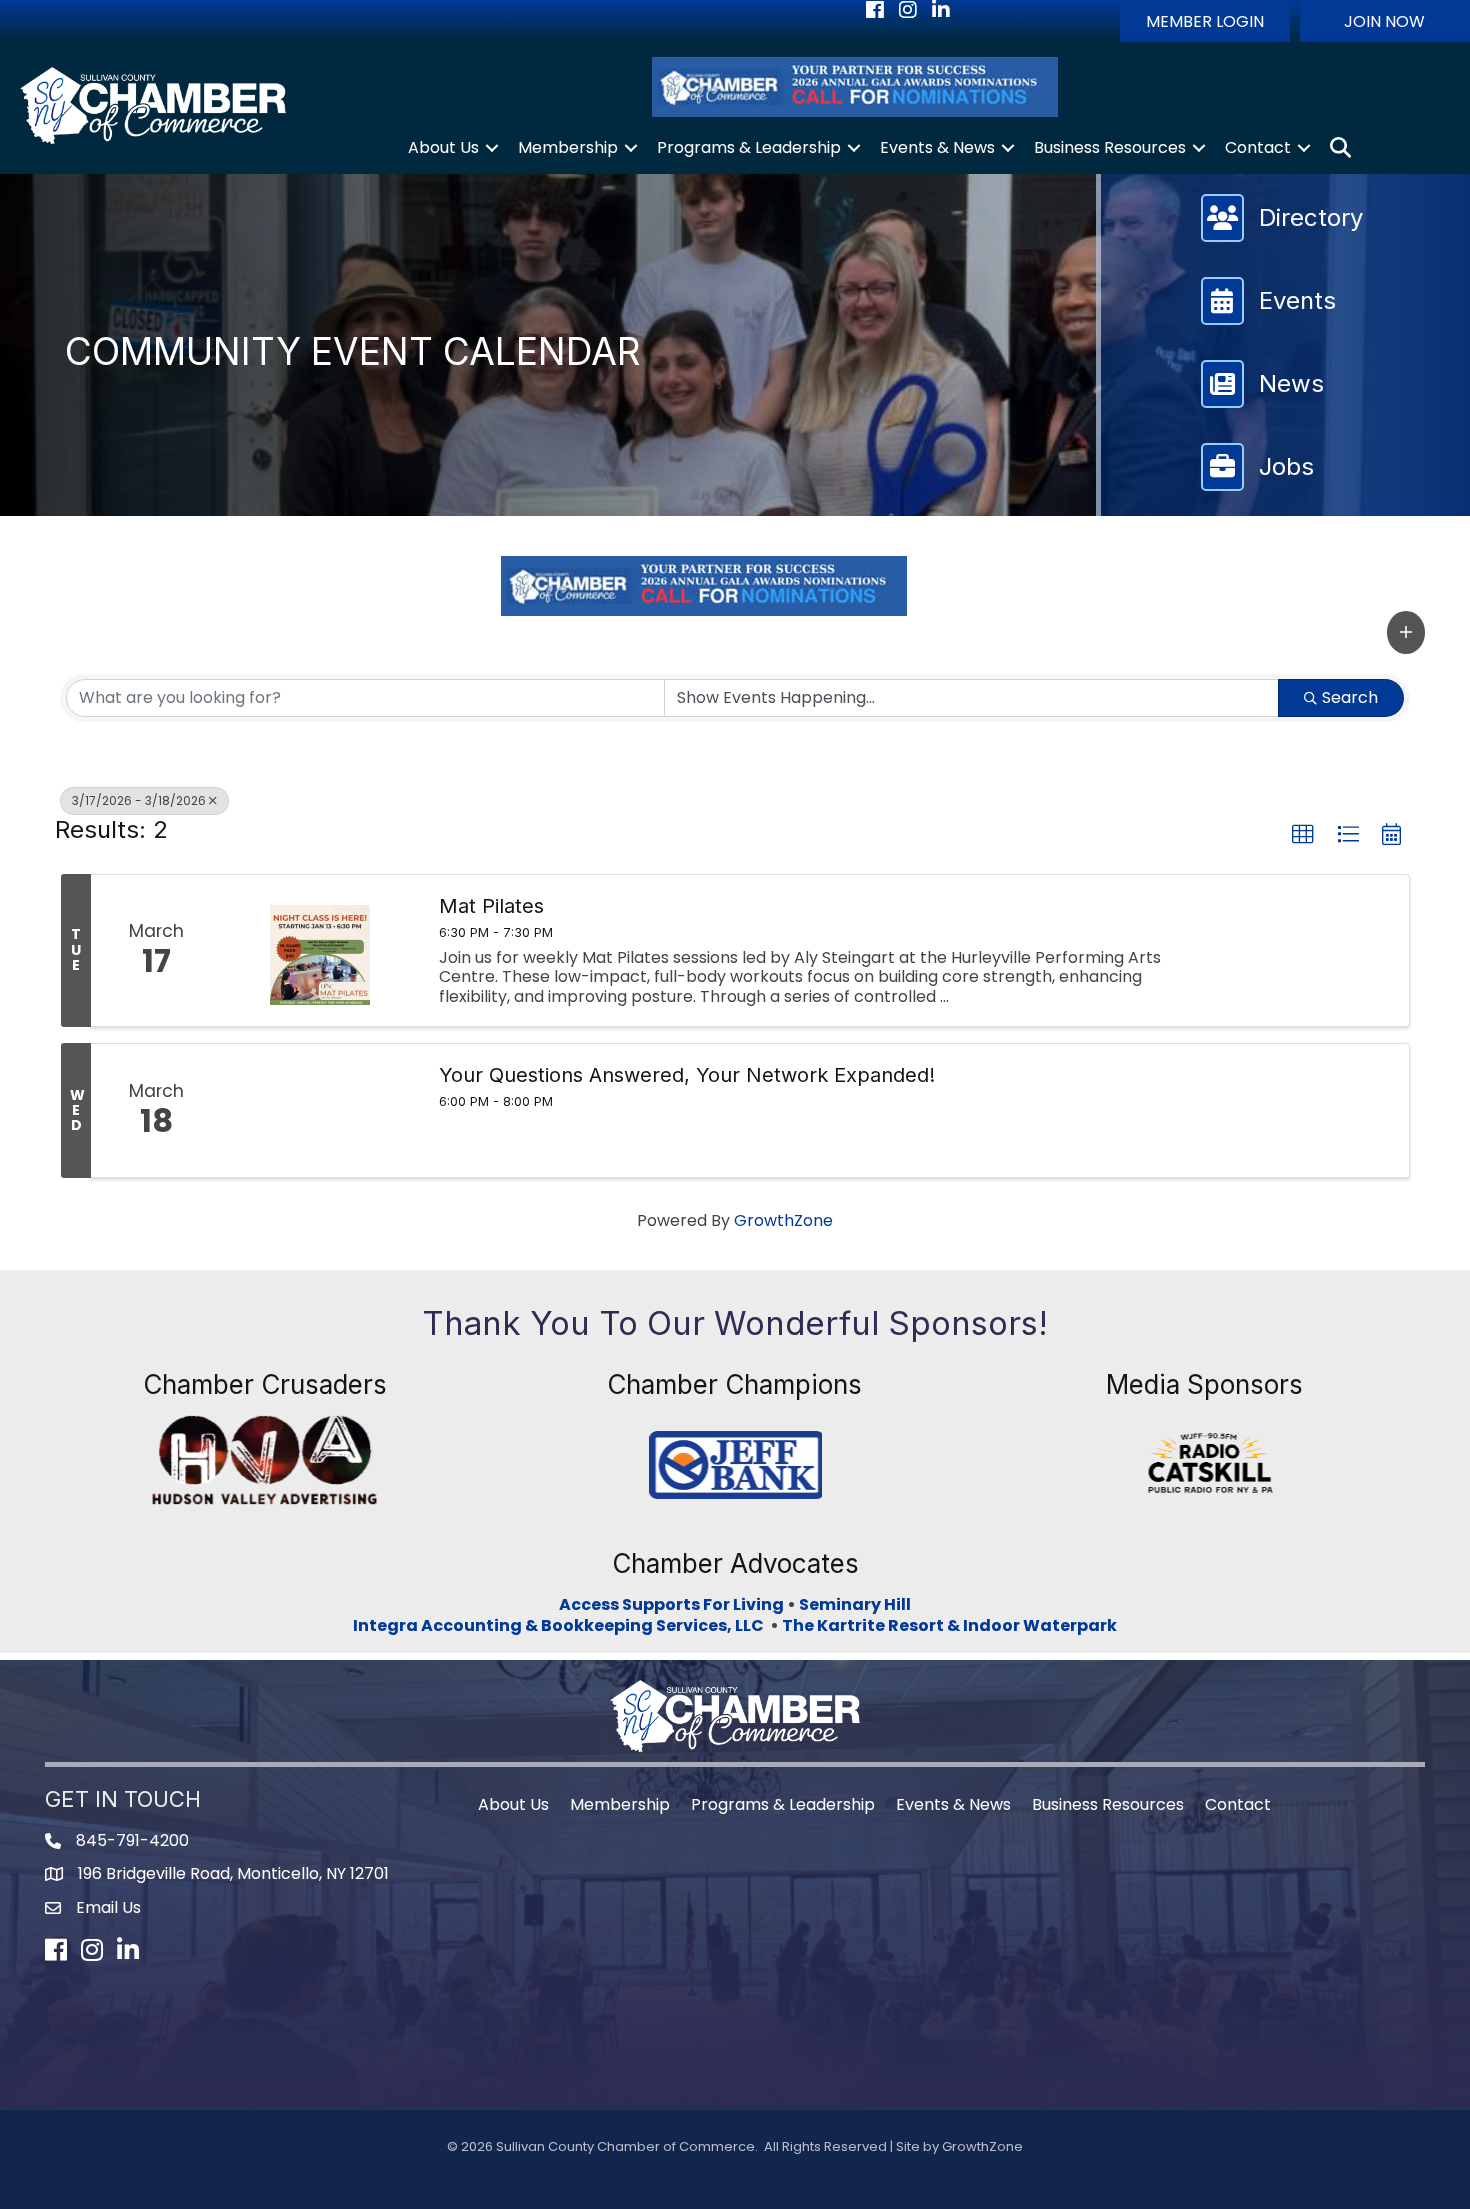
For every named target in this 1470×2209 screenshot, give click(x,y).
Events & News (937, 147)
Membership (568, 147)
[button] (1205, 21)
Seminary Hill (855, 1604)
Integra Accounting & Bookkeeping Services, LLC (561, 1625)
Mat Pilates (491, 906)
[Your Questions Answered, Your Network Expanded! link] (320, 1111)
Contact (1258, 147)
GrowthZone (783, 1220)
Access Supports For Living (671, 1604)
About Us (443, 147)
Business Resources (1110, 147)
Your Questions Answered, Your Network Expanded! (687, 1075)
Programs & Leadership (749, 147)
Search (1350, 697)
